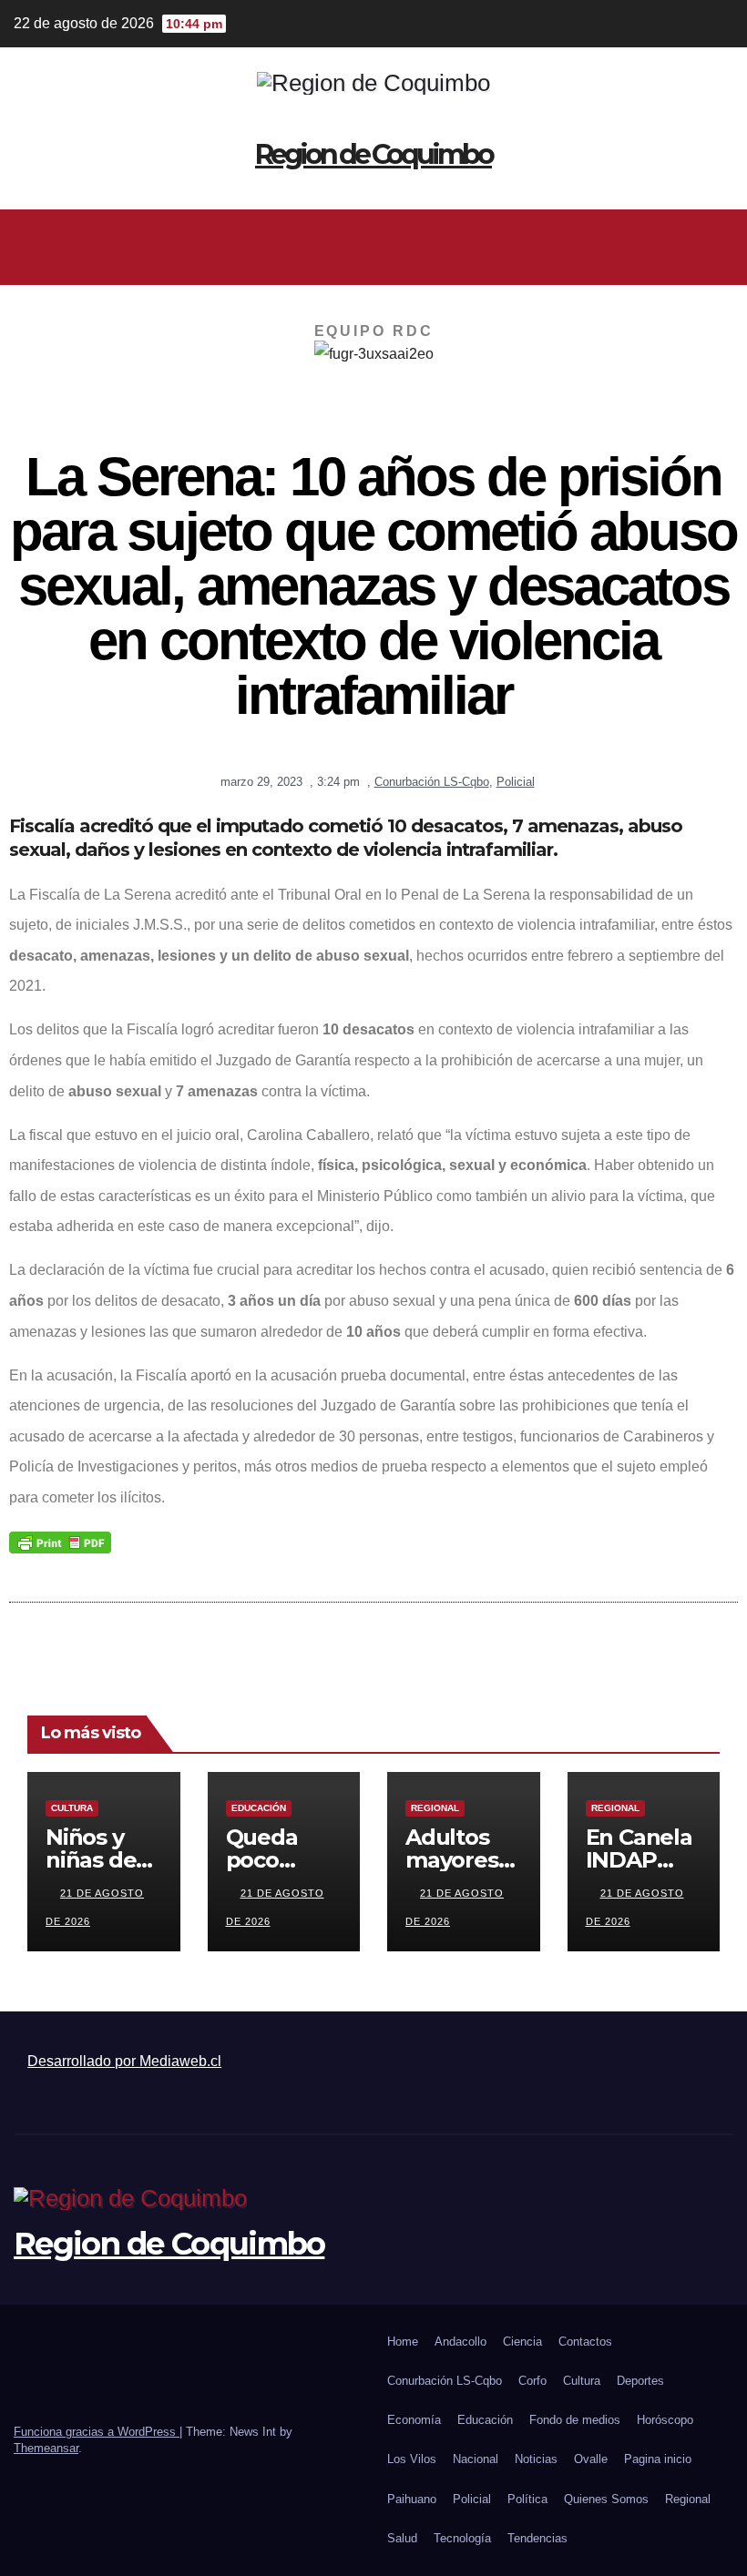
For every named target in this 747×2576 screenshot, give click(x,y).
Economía (414, 2420)
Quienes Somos (606, 2499)
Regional (435, 1808)
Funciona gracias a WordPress (97, 2432)
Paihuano (412, 2499)
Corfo (532, 2381)
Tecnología (462, 2538)
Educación (259, 1808)
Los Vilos (412, 2459)
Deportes (640, 2381)
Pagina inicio (658, 2459)
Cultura (72, 1808)
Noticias (536, 2459)
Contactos (585, 2342)
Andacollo (460, 2342)
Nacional (476, 2459)
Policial (516, 782)
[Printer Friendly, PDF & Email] (60, 1542)
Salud (402, 2538)
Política (527, 2499)
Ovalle (591, 2459)
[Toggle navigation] (716, 247)
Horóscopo (665, 2420)
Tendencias (537, 2538)
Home (403, 2342)
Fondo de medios (575, 2420)
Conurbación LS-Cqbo (432, 782)
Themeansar (46, 2448)
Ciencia (522, 2342)
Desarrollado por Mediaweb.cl (124, 2061)
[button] (366, 246)
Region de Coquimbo (373, 154)
